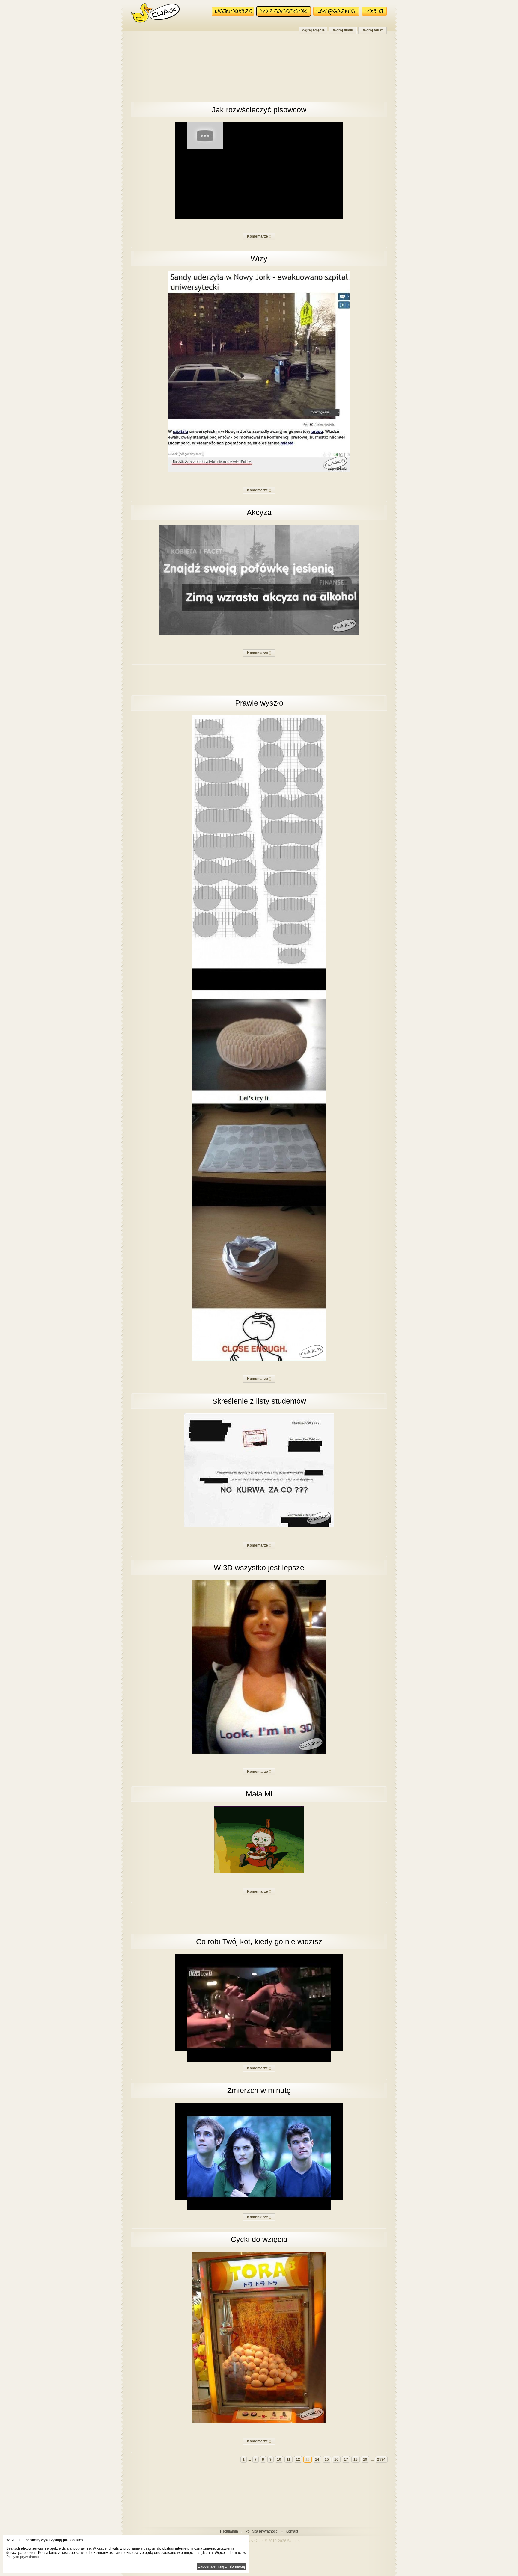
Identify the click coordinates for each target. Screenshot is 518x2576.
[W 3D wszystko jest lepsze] (259, 1752)
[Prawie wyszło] (259, 1360)
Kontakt (292, 2531)
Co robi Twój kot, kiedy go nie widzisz (259, 1941)
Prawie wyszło (259, 703)
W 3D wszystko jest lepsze (259, 1568)
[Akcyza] (259, 634)
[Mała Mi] (259, 1872)
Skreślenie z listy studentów (259, 1401)
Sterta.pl (294, 2541)
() (259, 236)
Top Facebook (284, 11)
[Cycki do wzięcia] (259, 2422)
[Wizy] (259, 471)
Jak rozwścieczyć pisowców (259, 110)
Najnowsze (233, 11)
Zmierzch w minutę (259, 2090)
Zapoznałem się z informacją (222, 2566)
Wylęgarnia (336, 11)
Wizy (259, 259)
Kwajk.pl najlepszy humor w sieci (155, 13)
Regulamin (229, 2531)
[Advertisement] (259, 71)
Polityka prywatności (262, 2531)
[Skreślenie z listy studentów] (259, 1526)
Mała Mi (259, 1794)
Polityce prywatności (23, 2557)
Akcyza (259, 512)
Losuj (374, 11)
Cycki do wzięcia (259, 2239)
